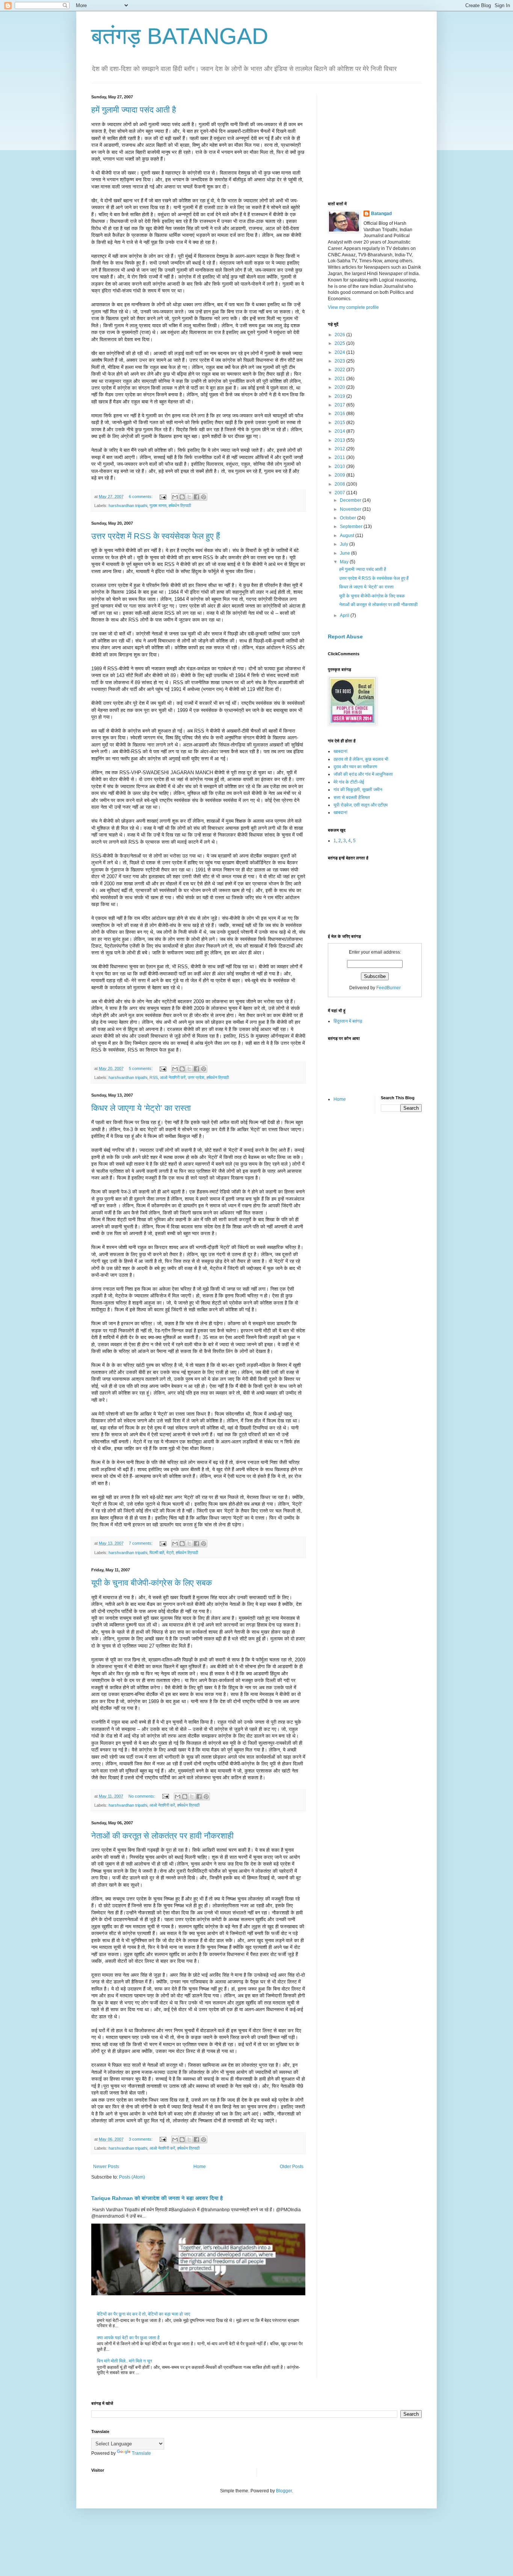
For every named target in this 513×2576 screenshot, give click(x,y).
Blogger (284, 2491)
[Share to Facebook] (196, 497)
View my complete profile (353, 307)
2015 (340, 423)
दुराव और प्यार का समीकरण (355, 767)
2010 (340, 466)
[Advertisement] (384, 141)
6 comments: (141, 497)
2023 (340, 361)
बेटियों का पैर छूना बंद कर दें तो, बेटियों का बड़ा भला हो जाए (143, 2314)
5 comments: (141, 1068)
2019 (340, 396)
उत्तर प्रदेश (196, 1077)
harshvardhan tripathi (128, 506)
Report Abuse (345, 636)
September (352, 527)
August (348, 536)
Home (200, 2167)
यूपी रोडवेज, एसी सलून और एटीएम (361, 805)
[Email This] (175, 497)
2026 (340, 335)
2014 (340, 431)
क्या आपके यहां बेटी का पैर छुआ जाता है (128, 2338)
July (345, 544)
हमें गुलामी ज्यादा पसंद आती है (134, 110)
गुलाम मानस (158, 506)
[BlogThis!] (182, 497)
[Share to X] (189, 497)
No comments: (142, 1796)
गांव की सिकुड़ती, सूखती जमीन (358, 790)
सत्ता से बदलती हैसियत (352, 797)
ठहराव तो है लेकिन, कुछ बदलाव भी (361, 759)
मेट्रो (170, 1553)
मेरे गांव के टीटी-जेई (349, 782)
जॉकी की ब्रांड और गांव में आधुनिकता (363, 774)
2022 (340, 370)
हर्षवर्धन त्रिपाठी (180, 506)
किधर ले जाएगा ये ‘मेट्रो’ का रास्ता (141, 1108)
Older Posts (292, 2167)
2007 (340, 493)
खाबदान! (340, 751)
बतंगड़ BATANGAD (180, 36)
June (346, 553)
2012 (340, 449)
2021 (340, 379)
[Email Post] (163, 497)
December (351, 500)
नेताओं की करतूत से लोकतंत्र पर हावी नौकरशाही (162, 1836)
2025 (340, 343)
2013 (340, 440)
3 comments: (141, 2139)
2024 (340, 352)
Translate (141, 2453)
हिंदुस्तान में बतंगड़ (348, 1021)
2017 (340, 405)
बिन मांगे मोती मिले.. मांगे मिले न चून (124, 2361)
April (345, 615)
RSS (154, 1077)
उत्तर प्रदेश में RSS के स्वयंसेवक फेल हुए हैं (156, 536)
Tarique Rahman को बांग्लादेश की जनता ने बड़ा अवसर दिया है (157, 2198)
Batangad (381, 214)
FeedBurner (389, 988)
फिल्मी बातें (157, 1553)
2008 (340, 484)
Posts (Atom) (132, 2177)
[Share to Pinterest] (204, 497)
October (349, 518)
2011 (340, 457)
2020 (340, 387)
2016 (340, 414)
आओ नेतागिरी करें (173, 1077)
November (351, 509)
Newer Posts (106, 2167)
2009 (340, 475)
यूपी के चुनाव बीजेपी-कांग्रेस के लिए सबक (152, 1583)
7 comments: (141, 1543)
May (345, 562)
